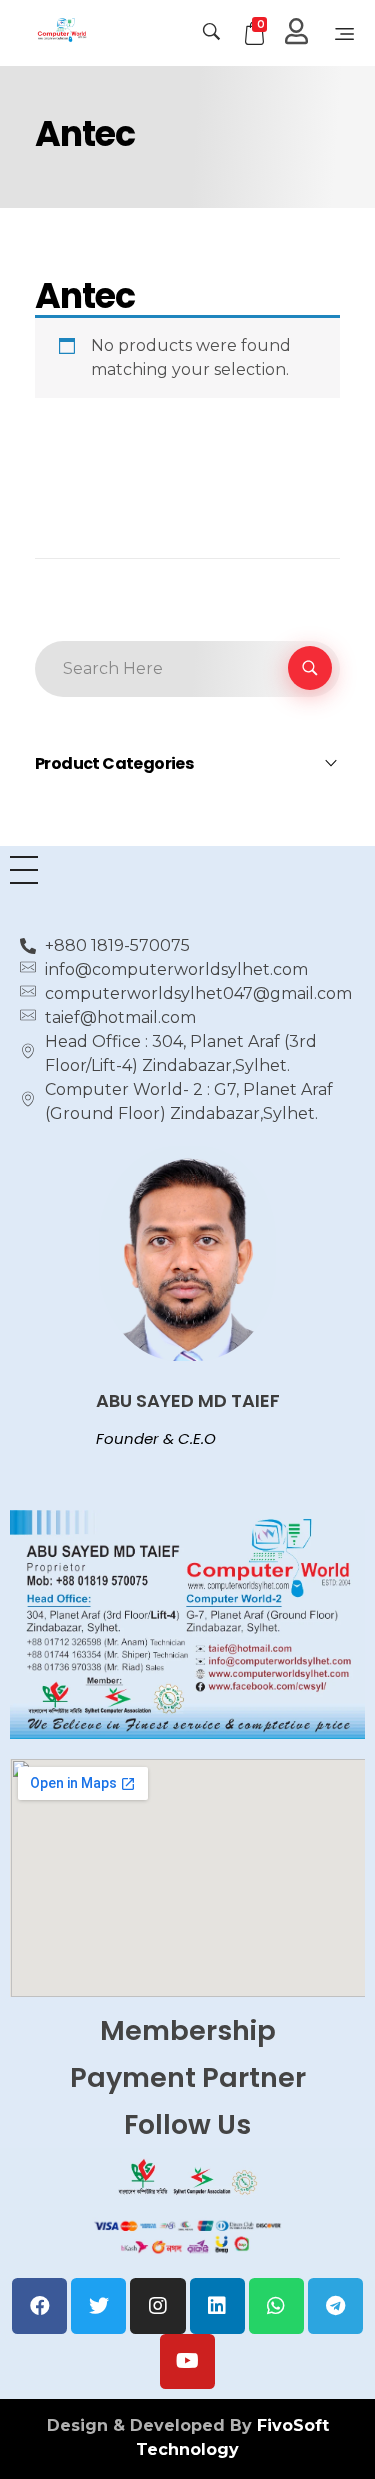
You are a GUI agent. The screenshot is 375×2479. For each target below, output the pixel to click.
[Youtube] (187, 2361)
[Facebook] (39, 2305)
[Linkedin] (217, 2305)
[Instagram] (157, 2305)
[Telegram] (335, 2305)
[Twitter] (98, 2305)
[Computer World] (96, 29)
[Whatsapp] (276, 2305)
